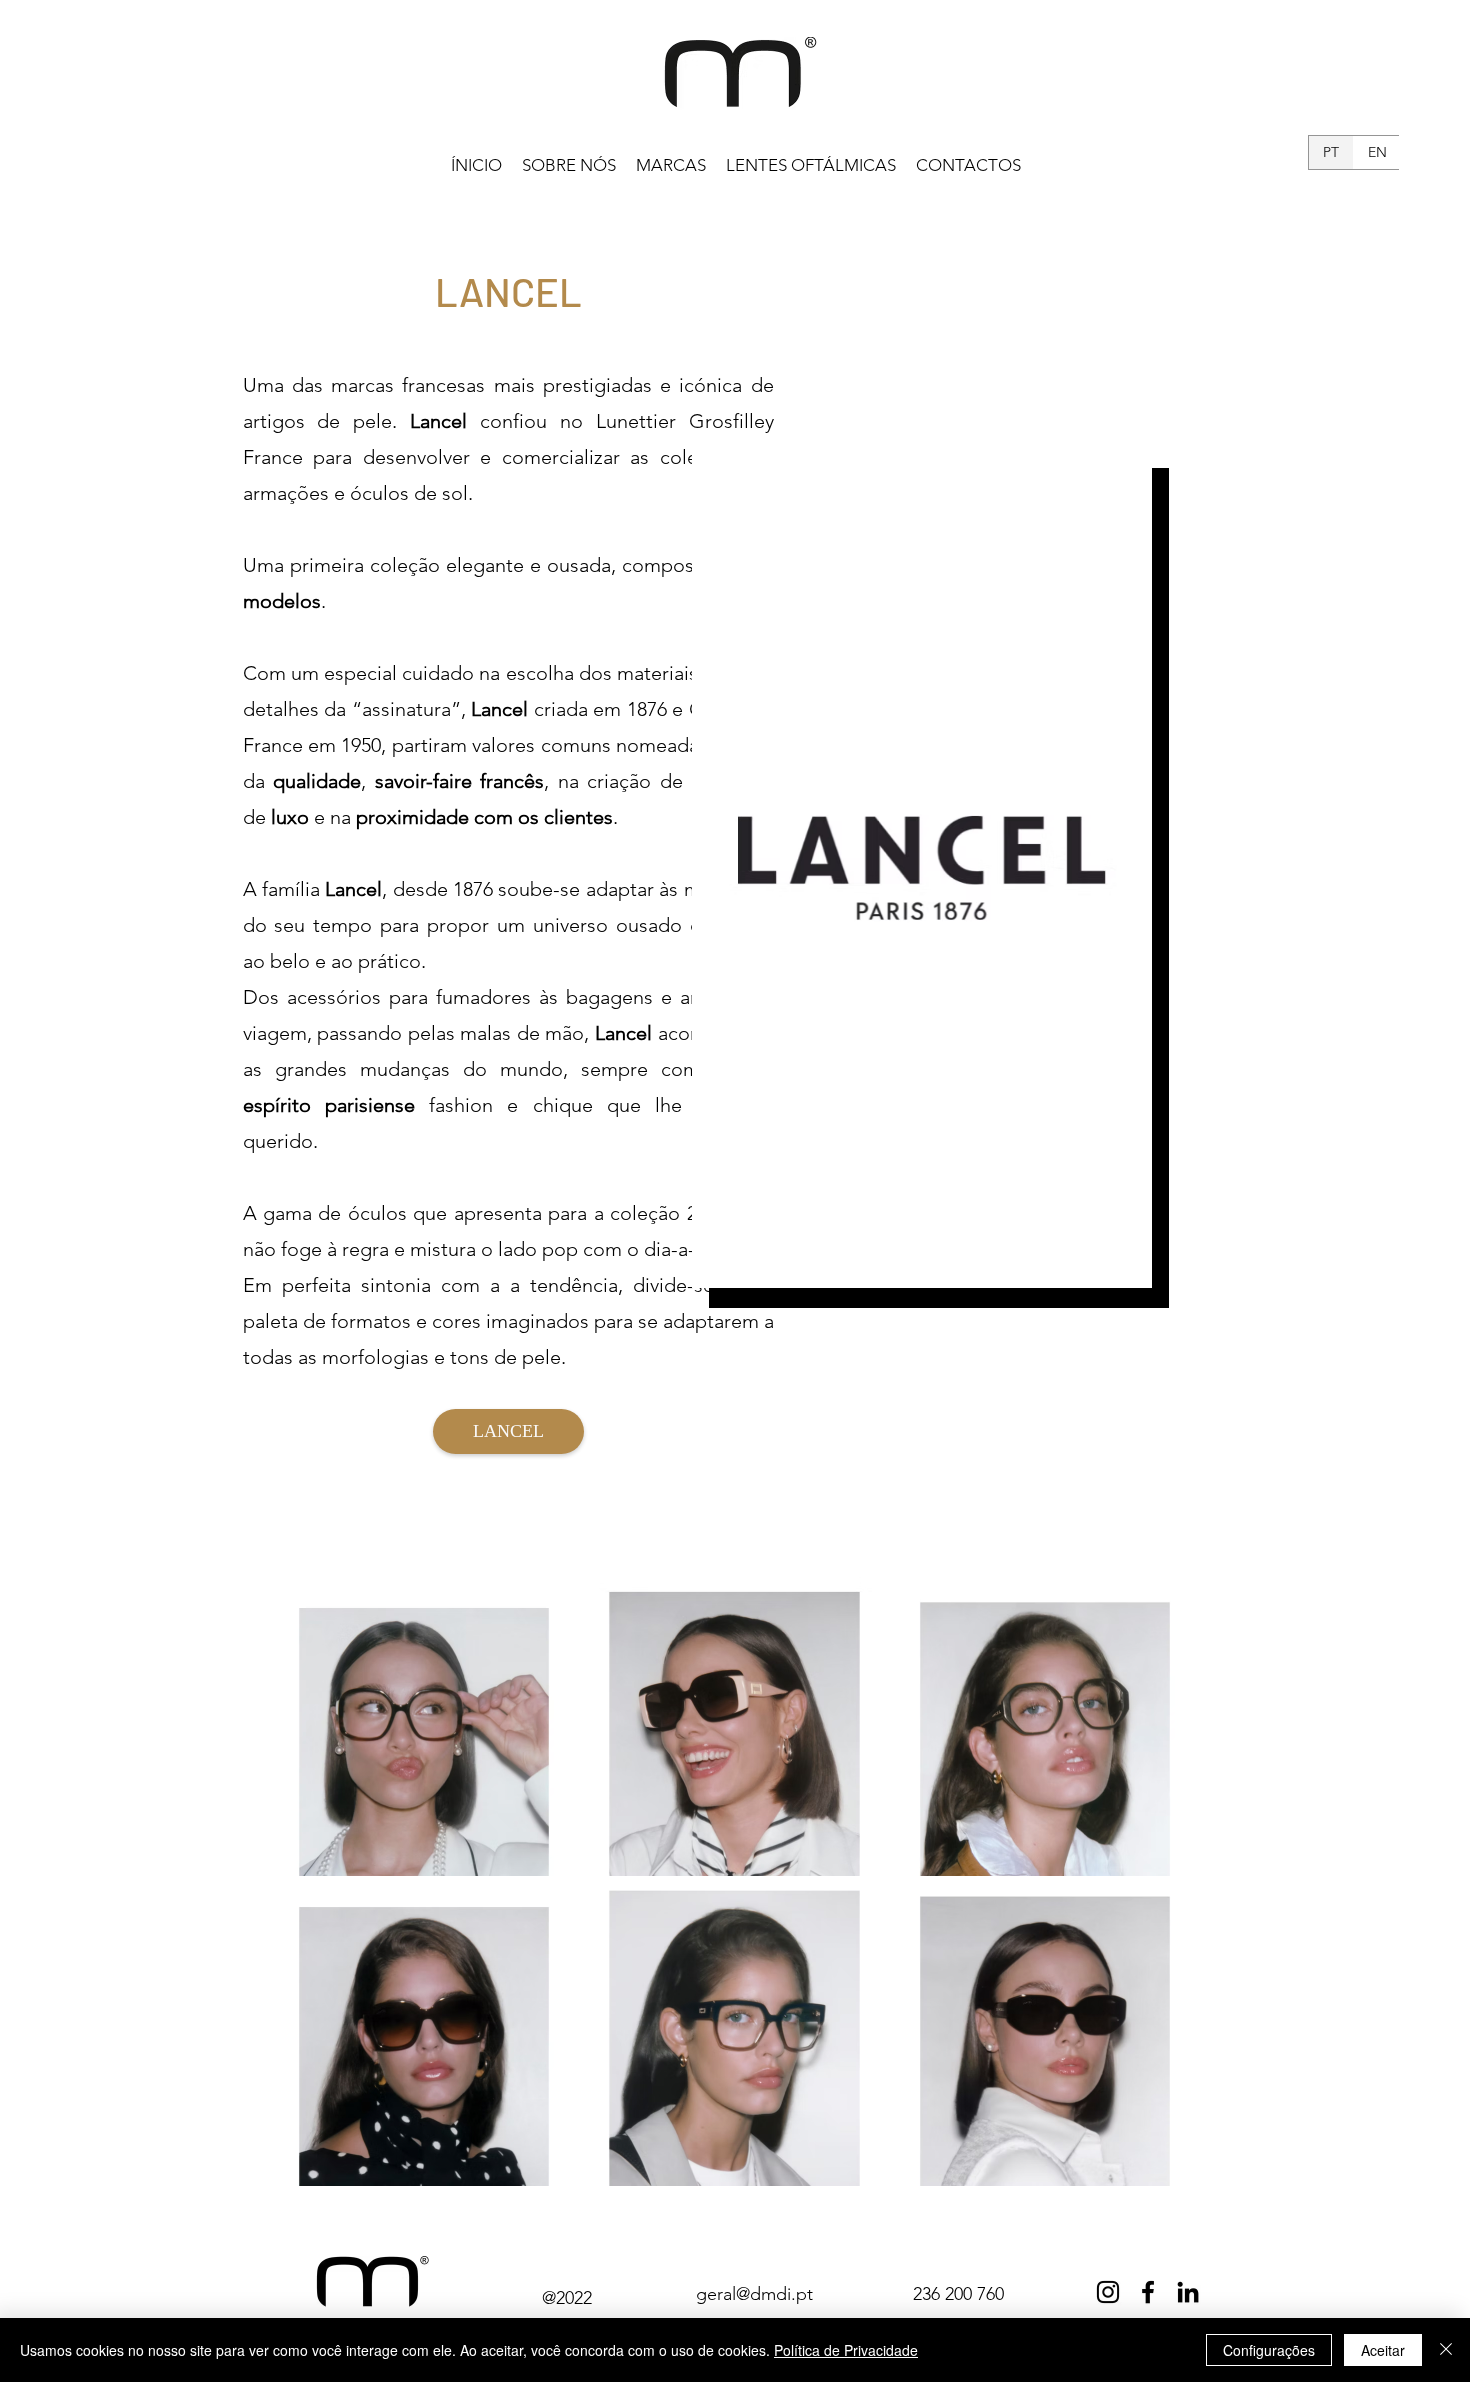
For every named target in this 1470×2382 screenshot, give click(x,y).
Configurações (1269, 2350)
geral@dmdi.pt (754, 2294)
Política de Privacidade (846, 2350)
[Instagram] (1108, 2292)
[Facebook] (1148, 2292)
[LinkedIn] (1188, 2292)
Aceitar (1383, 2350)
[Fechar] (1446, 2350)
